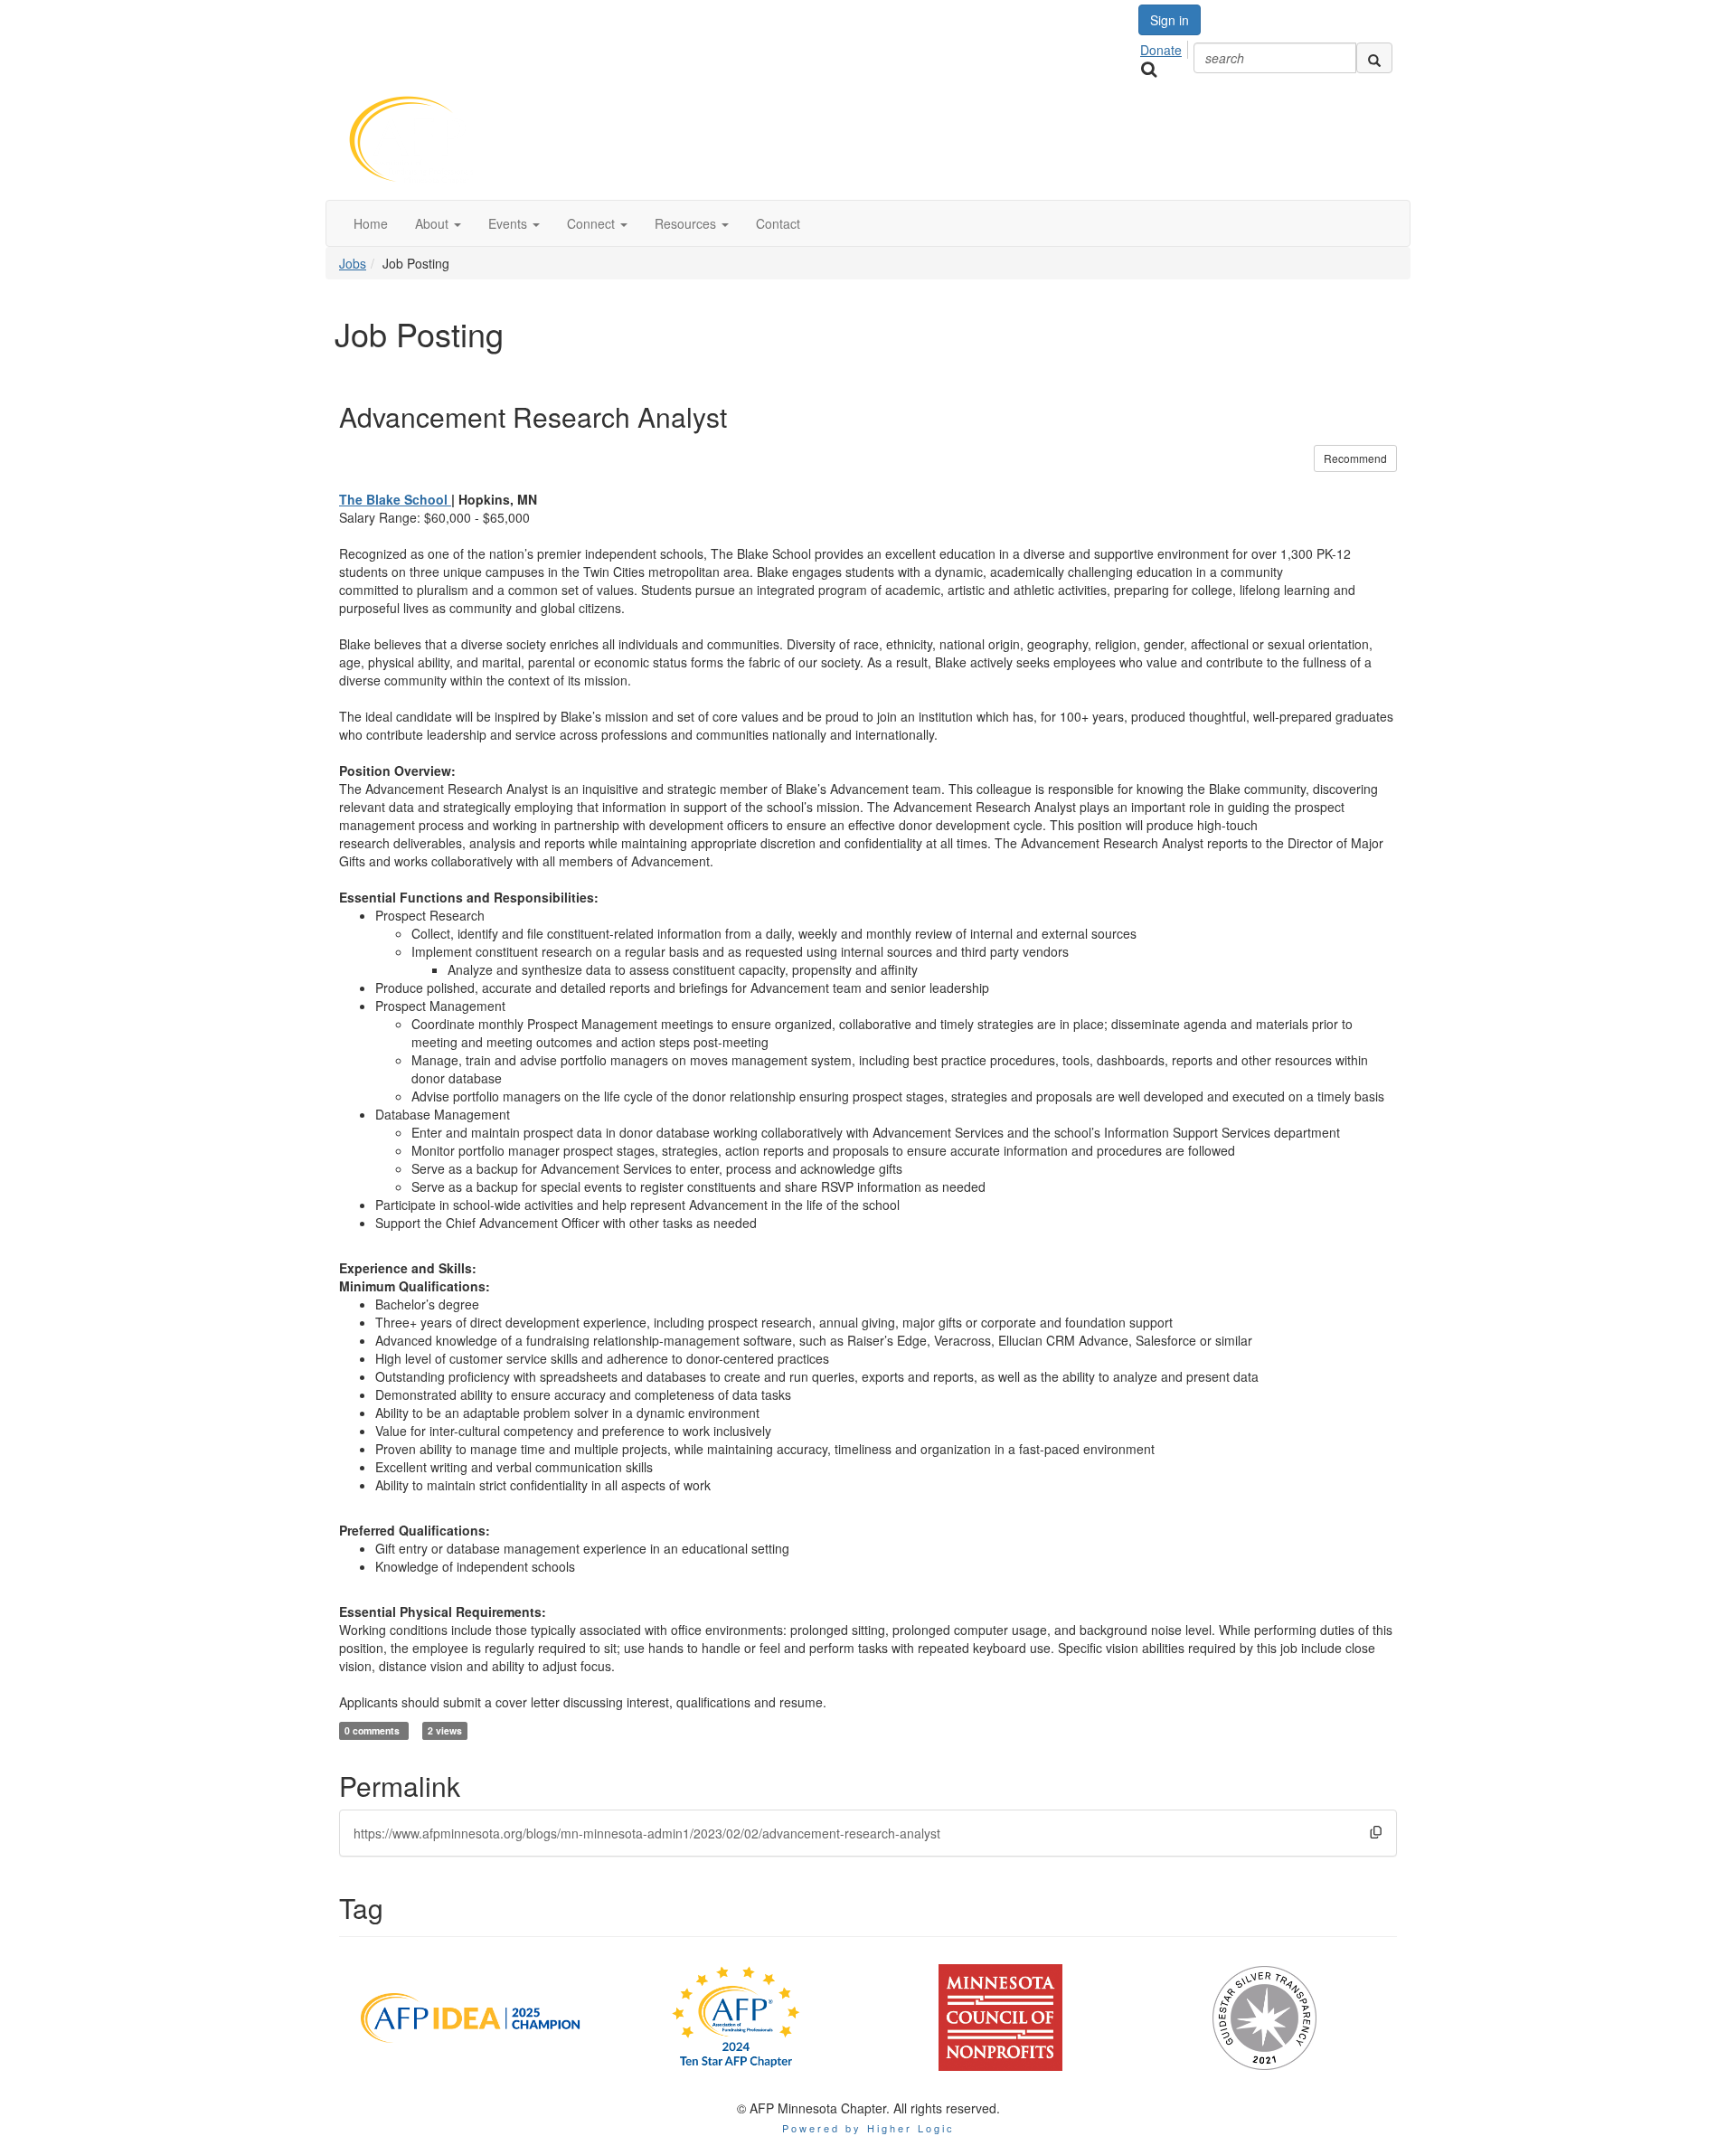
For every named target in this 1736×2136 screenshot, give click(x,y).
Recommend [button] (1355, 458)
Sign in (1170, 20)
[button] (438, 223)
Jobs (353, 263)
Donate (1161, 50)
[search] (1374, 58)
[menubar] (1166, 47)
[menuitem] (1166, 47)
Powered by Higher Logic (868, 2128)
